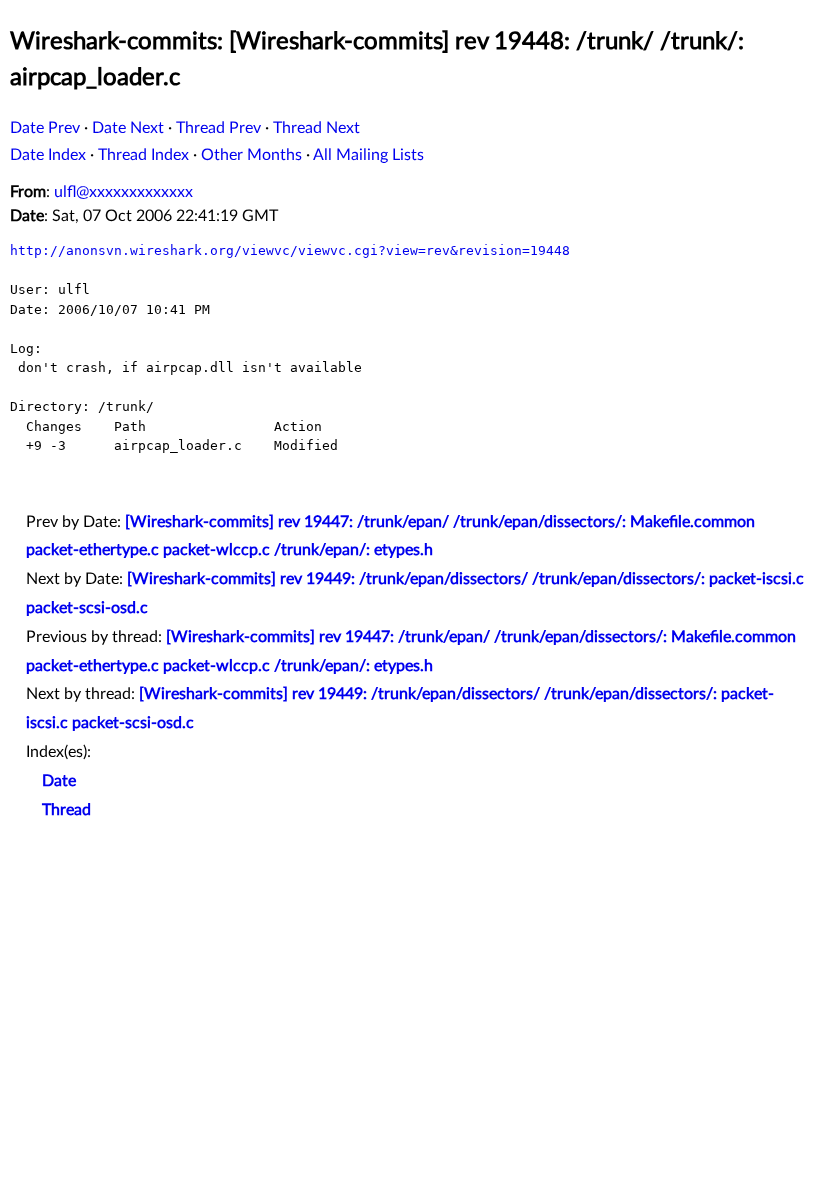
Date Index (48, 155)
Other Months (251, 155)
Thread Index (143, 155)
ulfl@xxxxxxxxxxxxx (123, 192)
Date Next (128, 128)
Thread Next (316, 128)
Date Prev (45, 128)
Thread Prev (218, 128)
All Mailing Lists (368, 155)
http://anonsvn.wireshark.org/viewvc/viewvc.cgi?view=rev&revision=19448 (290, 250)
